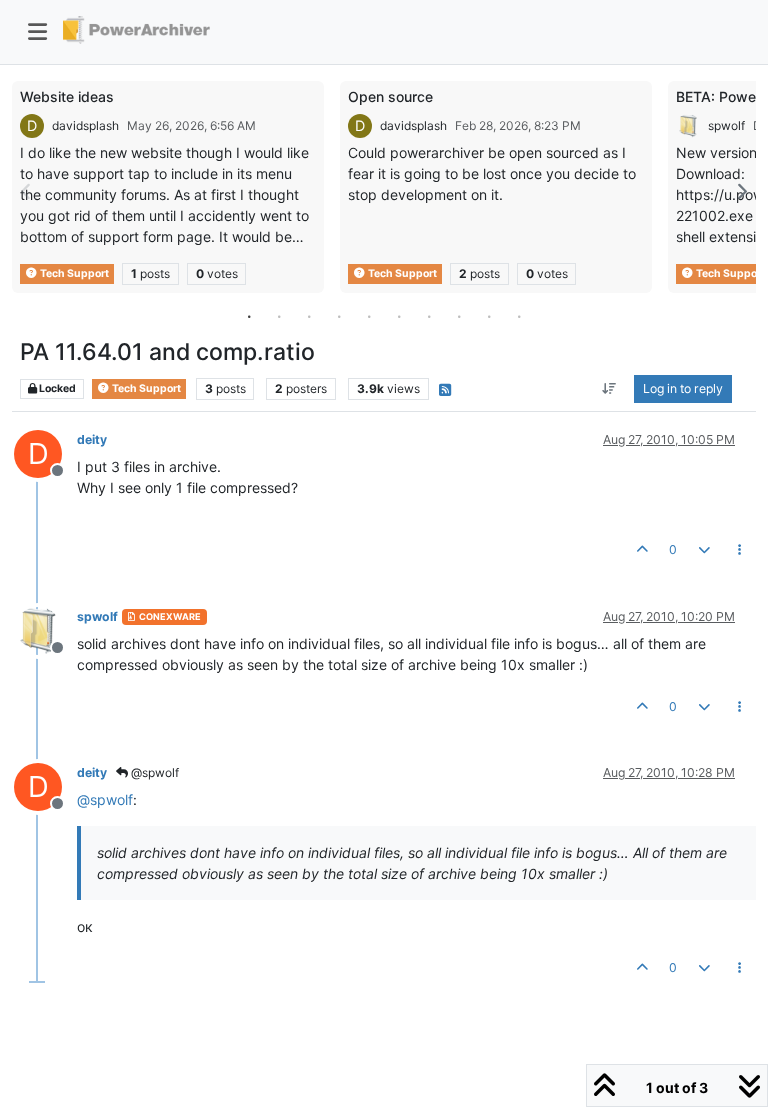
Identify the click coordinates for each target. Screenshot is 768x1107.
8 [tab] (459, 316)
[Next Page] (741, 191)
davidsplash (85, 125)
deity (92, 439)
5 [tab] (369, 316)
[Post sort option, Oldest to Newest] (609, 389)
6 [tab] (399, 316)
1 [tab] (249, 316)
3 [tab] (309, 316)
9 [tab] (489, 316)
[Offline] (45, 629)
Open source (390, 96)
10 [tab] (519, 316)
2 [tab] (279, 316)
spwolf (726, 125)
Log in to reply (683, 388)
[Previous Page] (27, 191)
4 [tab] (339, 316)
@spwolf (153, 772)
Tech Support (73, 273)
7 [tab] (429, 316)
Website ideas (67, 96)
